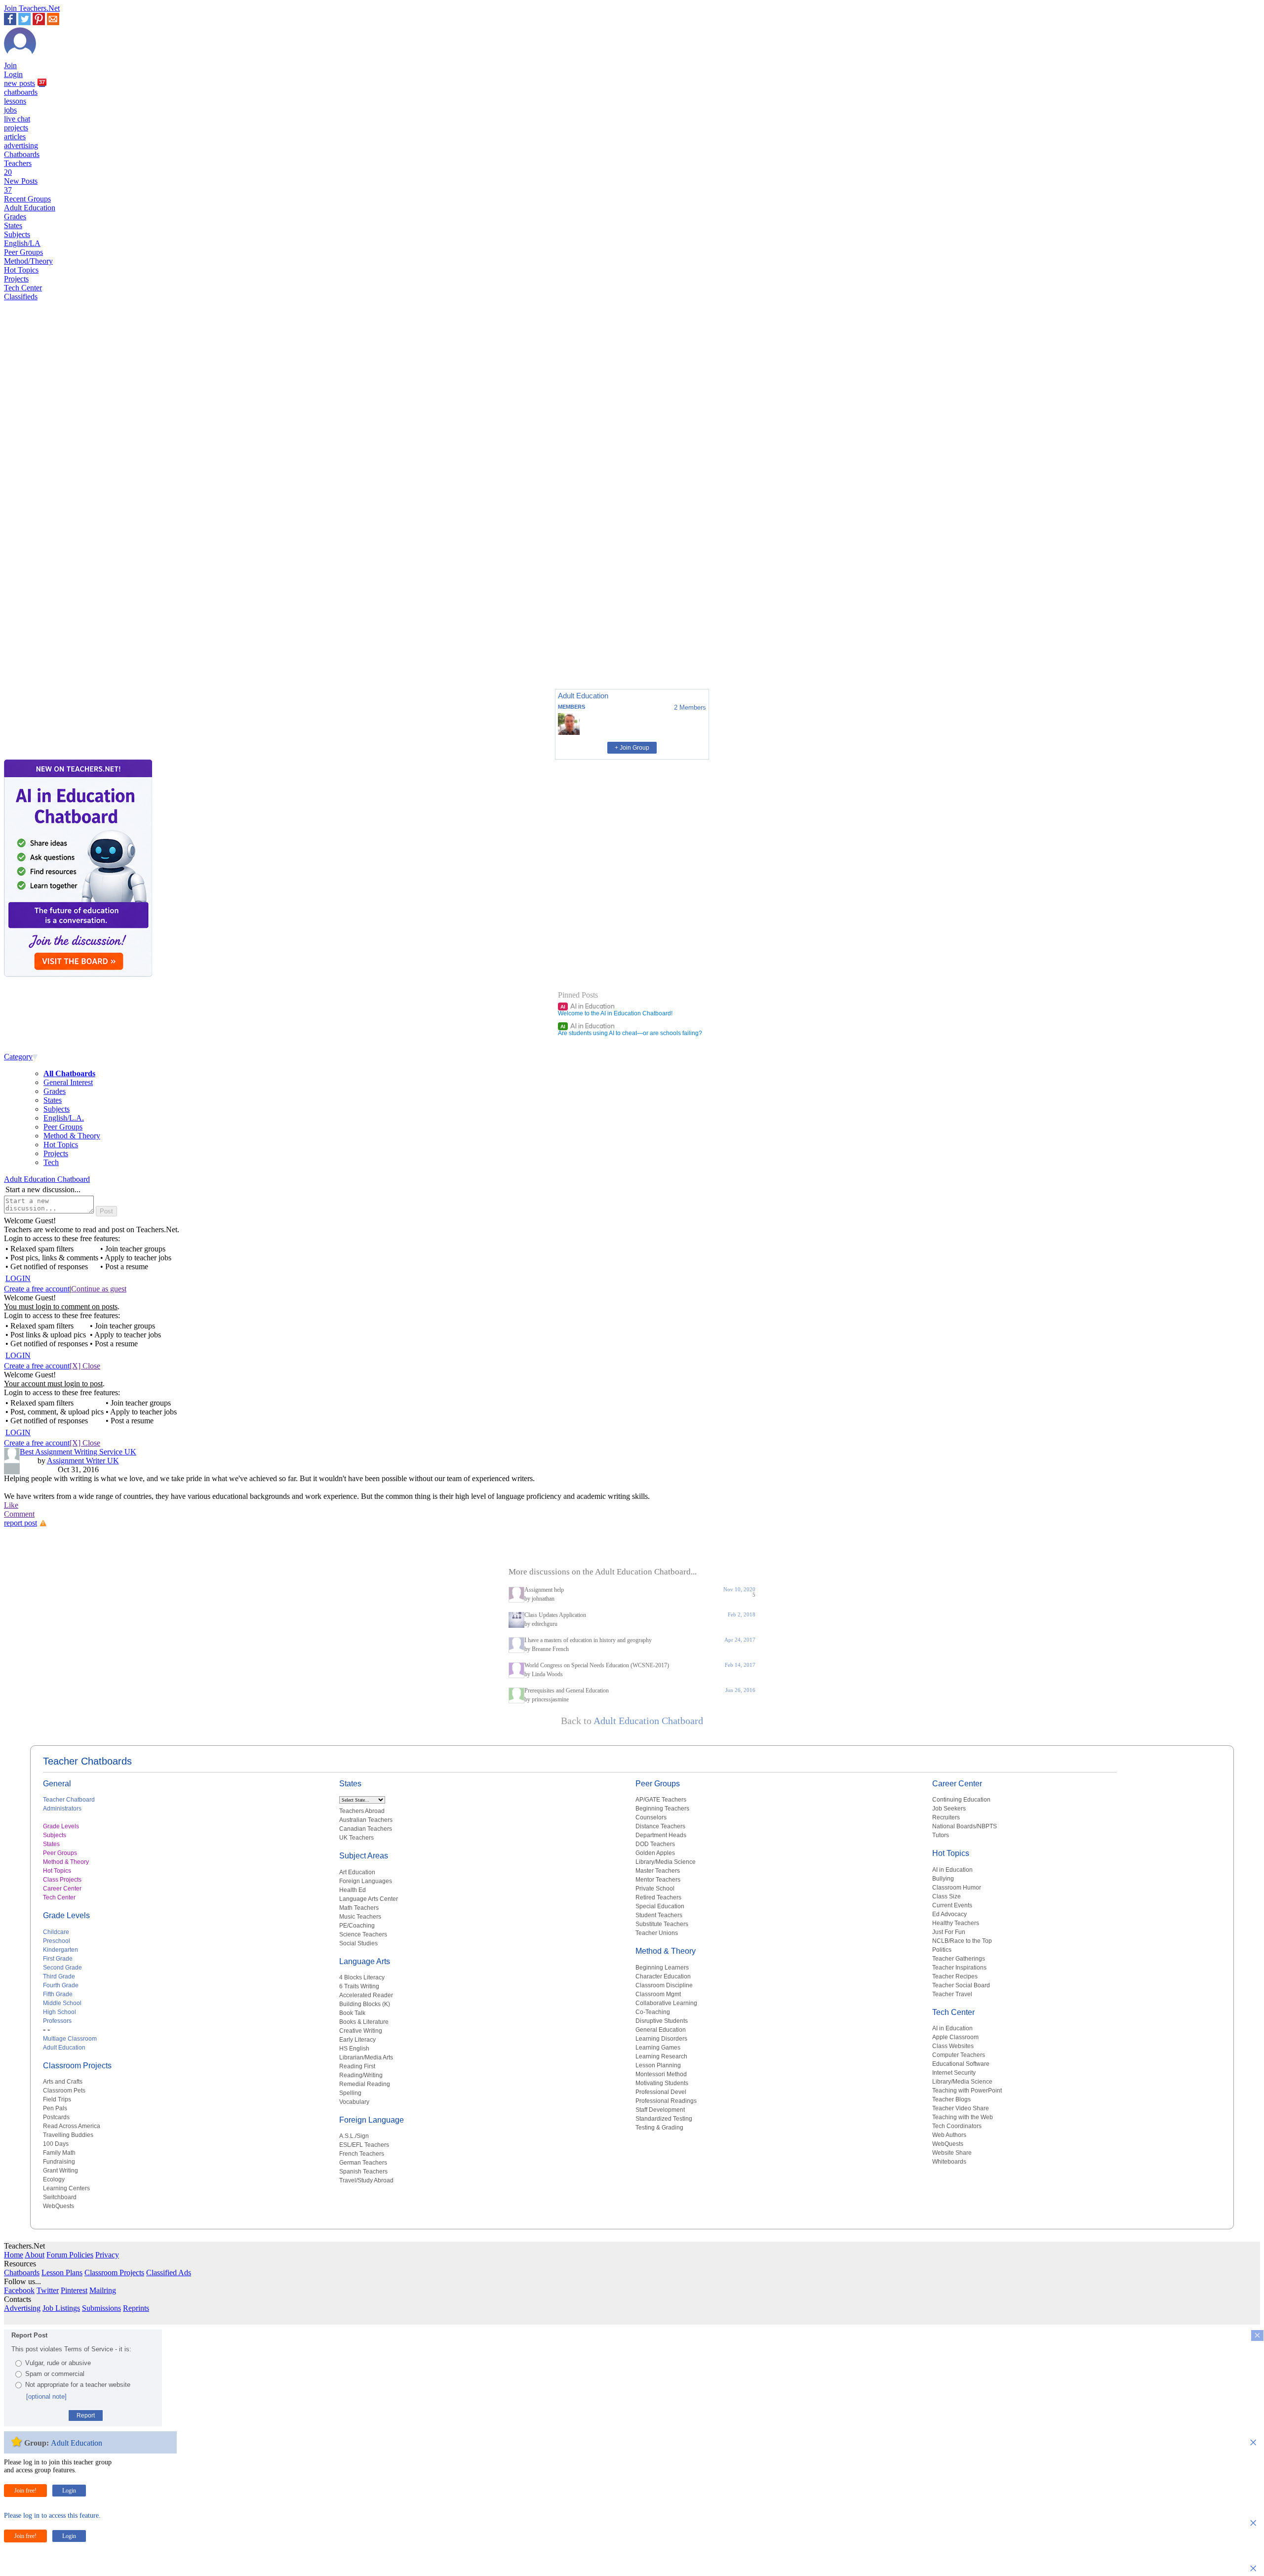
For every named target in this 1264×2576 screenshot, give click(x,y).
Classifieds (21, 297)
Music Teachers (360, 1917)
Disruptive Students (662, 2021)
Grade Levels (61, 1826)
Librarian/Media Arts (366, 2057)
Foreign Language (372, 2120)
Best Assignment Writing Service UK (78, 1452)
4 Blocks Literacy (362, 1977)
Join (10, 65)
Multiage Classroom (70, 2039)
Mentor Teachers (658, 1880)
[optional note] (46, 2396)
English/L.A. (64, 1118)
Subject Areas (364, 1856)
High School (59, 2012)
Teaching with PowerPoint (967, 2091)
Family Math (59, 2153)
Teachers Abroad (362, 1811)
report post (20, 1523)
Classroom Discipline (664, 1985)
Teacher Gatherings (959, 1959)
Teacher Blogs (951, 2099)
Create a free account (37, 1289)
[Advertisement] (46, 647)
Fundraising (59, 2162)
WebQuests (59, 2206)
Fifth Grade (58, 1994)
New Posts (21, 185)
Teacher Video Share (961, 2108)
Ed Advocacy (949, 1914)
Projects (16, 279)
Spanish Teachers (363, 2172)
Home (14, 2255)
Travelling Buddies (68, 2135)
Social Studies (358, 1943)
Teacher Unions (657, 1933)
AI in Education (588, 1006)
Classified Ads (169, 2273)
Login (13, 74)
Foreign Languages (366, 1881)
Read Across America (72, 2126)
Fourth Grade (61, 1985)
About (35, 2255)
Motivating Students (662, 2083)
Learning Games (658, 2048)
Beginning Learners (662, 1968)
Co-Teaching (653, 2012)
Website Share (952, 2153)
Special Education (660, 1906)
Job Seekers (949, 1809)
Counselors (651, 1817)
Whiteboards (949, 2162)
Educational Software (961, 2064)
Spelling (350, 2093)
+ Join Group (632, 748)
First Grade (58, 1959)
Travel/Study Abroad (366, 2180)
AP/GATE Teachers (661, 1800)
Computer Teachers (959, 2055)
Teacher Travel (952, 1994)
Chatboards (22, 154)
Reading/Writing (361, 2075)
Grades (15, 217)
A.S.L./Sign (354, 2136)
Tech (51, 1162)
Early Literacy (357, 2040)
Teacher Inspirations (959, 1968)
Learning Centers (66, 2188)
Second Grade (62, 1968)
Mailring (103, 2290)
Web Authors (949, 2135)
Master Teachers (658, 1871)
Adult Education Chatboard (47, 1179)
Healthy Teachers (956, 1923)
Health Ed (353, 1890)
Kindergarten (60, 1950)
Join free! (25, 2491)
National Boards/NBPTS (965, 1826)
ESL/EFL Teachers (364, 2145)
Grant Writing (60, 2171)
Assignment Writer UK (83, 1461)
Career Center (62, 1889)
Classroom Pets (64, 2091)
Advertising (22, 2308)
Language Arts (365, 1961)
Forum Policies (70, 2255)
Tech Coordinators (957, 2126)
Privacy (107, 2255)
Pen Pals (55, 2108)
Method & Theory (72, 1136)
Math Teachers (359, 1908)
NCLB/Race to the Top (962, 1941)
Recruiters (946, 1817)
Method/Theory (28, 261)
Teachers (18, 168)
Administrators (62, 1809)
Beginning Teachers (662, 1809)
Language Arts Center (369, 1899)
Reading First (357, 2066)
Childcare (56, 1932)
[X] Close (85, 1366)
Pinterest (74, 2290)
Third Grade (59, 1976)
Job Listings (61, 2308)
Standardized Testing (664, 2119)
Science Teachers (363, 1934)
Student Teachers (659, 1915)
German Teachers (363, 2163)
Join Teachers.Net (32, 8)
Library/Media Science (666, 1862)
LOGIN (18, 1278)
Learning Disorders (661, 2039)
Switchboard (60, 2197)
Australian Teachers (366, 1820)
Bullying (943, 1879)
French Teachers (362, 2154)
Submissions (101, 2308)
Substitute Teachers (662, 1924)
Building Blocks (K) (365, 2004)
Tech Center (23, 288)
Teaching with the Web (963, 2117)
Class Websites (953, 2046)
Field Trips (57, 2099)
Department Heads (661, 1835)
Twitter (48, 2290)
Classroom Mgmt (658, 1994)
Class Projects (62, 1880)
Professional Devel (661, 2092)
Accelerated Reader (366, 1995)
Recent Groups (27, 199)
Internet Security (954, 2073)
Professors (57, 2021)
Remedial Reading (365, 2084)
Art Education (357, 1872)
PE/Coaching (357, 1926)
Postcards (56, 2117)
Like (11, 1505)
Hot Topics (21, 270)
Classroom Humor (957, 1888)
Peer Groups (23, 252)
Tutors (941, 1835)
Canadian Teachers (366, 1829)
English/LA (22, 243)
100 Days (56, 2144)
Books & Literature (364, 2022)
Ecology (54, 2179)
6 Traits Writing (359, 1986)
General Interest (68, 1082)
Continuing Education (961, 1800)
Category (18, 1057)
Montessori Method (661, 2074)
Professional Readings (666, 2101)
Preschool (57, 1941)
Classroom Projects (77, 2066)
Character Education (663, 1976)
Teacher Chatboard (69, 1800)
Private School (655, 1889)
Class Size (947, 1896)
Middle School (62, 2003)
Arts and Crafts (63, 2082)
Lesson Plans (62, 2273)
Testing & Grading (659, 2128)
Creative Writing (361, 2031)
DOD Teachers (655, 1844)
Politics (942, 1950)
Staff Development (660, 2110)
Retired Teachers (658, 1897)
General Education (661, 2030)
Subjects (17, 234)
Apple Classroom (955, 2037)
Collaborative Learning (666, 2003)
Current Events (952, 1905)
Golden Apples (655, 1853)
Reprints (136, 2308)
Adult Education (30, 208)
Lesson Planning (658, 2065)
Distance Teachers (660, 1826)
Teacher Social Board (961, 1985)
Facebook (19, 2290)
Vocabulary (354, 2102)
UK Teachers (356, 1838)
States (13, 225)
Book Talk (352, 2013)
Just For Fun (949, 1932)
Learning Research (661, 2056)
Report (86, 2415)
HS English (354, 2049)
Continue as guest (99, 1289)
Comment (19, 1514)
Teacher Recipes (955, 1976)
